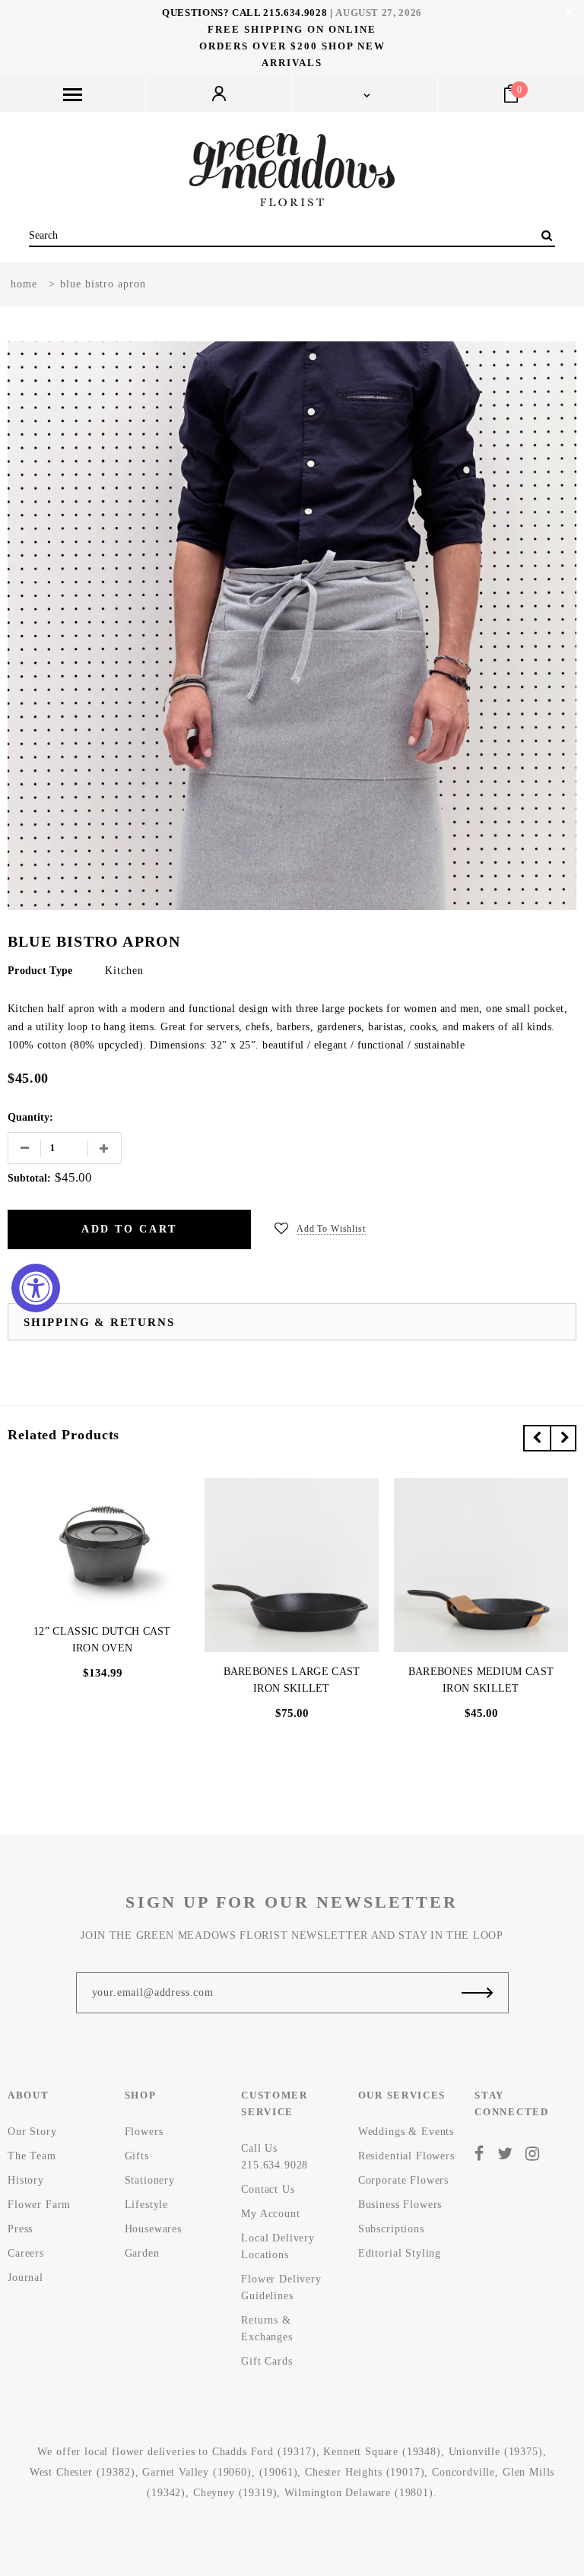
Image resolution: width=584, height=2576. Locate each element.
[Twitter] (505, 2153)
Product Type (40, 971)
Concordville (463, 2472)
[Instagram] (533, 2153)
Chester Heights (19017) (365, 2472)
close (569, 13)
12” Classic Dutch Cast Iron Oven (102, 1640)
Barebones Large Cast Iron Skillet (292, 1680)
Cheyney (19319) (235, 2493)
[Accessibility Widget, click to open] (36, 1288)
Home (24, 284)
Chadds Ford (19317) (264, 2452)
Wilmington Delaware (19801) (359, 2493)
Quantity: (30, 1117)
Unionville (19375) (496, 2452)
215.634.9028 (295, 13)
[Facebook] (479, 2153)
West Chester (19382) (83, 2472)
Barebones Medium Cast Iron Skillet (481, 1680)
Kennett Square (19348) (382, 2452)
